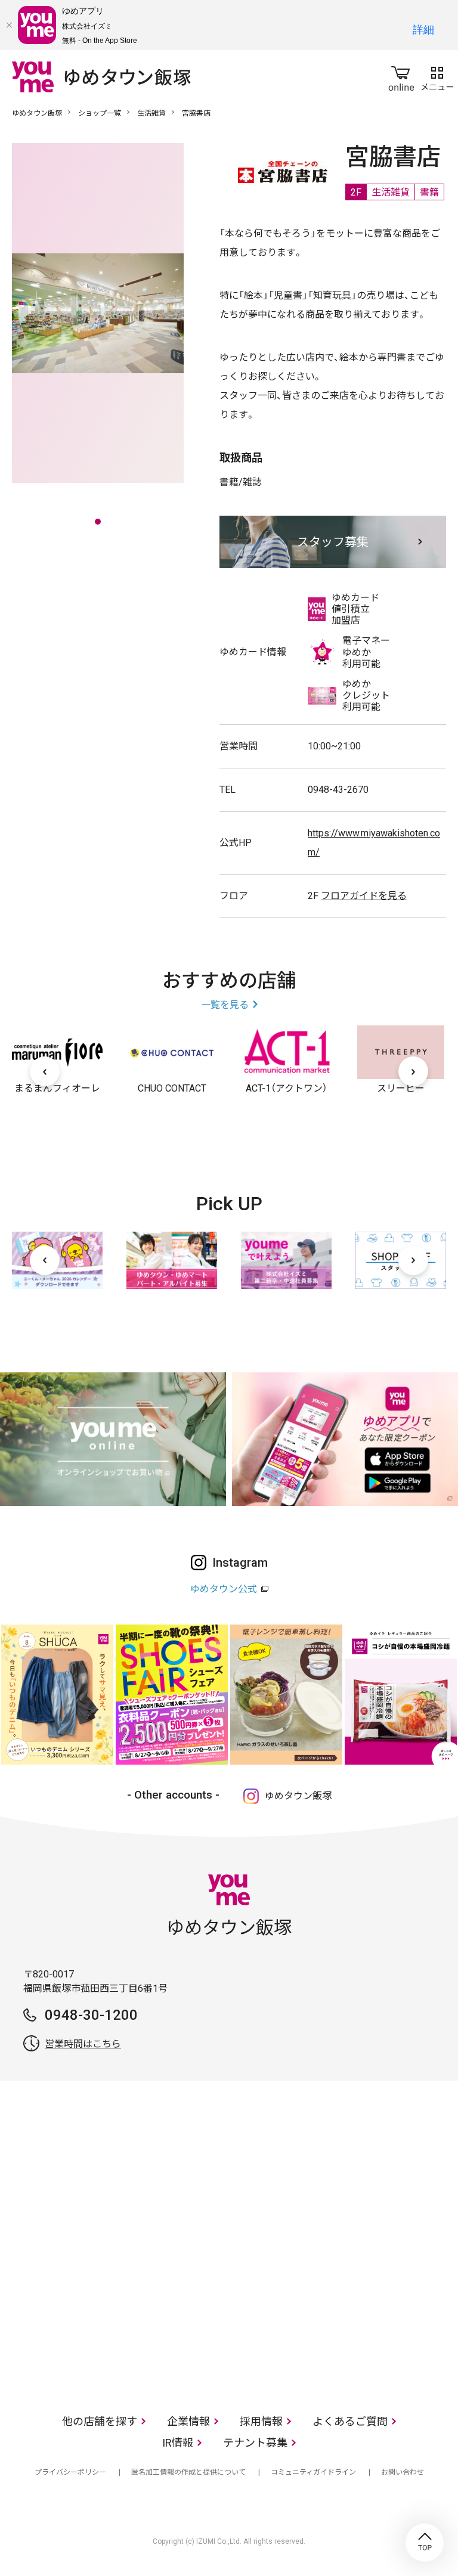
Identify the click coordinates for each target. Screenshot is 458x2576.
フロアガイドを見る (364, 896)
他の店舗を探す (100, 2421)
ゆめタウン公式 (224, 1589)
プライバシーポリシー (70, 2472)
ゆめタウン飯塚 (37, 113)
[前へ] (45, 1071)
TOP (425, 2543)
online (401, 76)
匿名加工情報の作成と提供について (188, 2472)
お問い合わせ (403, 2472)
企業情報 (188, 2421)
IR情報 (178, 2443)
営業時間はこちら (83, 2044)
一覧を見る (225, 1005)
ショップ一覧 (100, 113)
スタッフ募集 (333, 542)
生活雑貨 (151, 113)
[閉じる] (9, 25)
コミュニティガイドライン (313, 2472)
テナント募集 (255, 2443)
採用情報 (261, 2421)
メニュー (437, 76)
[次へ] (413, 1071)
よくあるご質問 (350, 2421)
